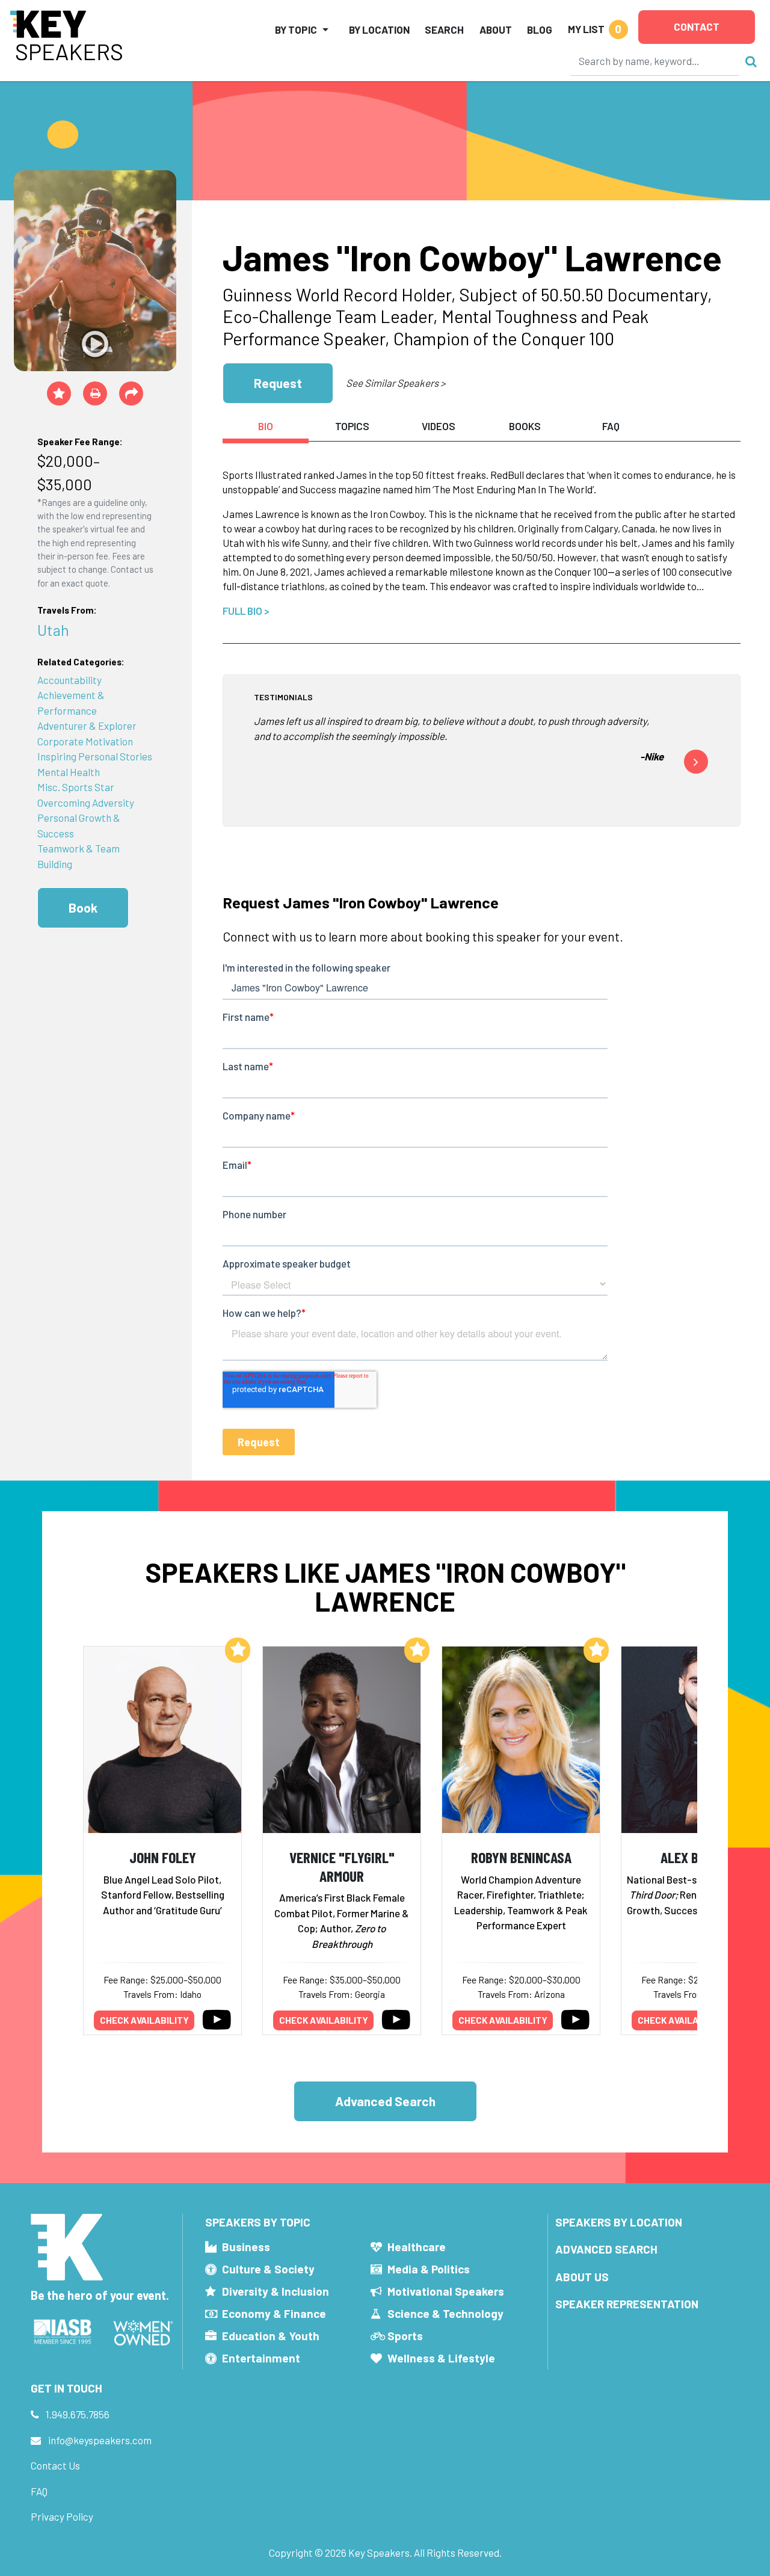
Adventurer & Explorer (87, 726)
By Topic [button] (296, 29)
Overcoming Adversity (86, 803)
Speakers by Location (619, 2222)
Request (278, 383)
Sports (405, 2336)
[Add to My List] (238, 1650)
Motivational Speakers (446, 2291)
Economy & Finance (274, 2313)
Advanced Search (385, 2101)
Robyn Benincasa (521, 1857)
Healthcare (417, 2247)
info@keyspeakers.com (100, 2440)
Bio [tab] (266, 426)
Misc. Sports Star (76, 787)
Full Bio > (246, 611)
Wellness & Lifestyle (441, 2358)
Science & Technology (445, 2313)
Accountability (69, 680)
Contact (697, 26)
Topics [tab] (352, 426)
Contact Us (55, 2465)
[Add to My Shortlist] (59, 393)
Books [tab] (525, 426)
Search (444, 29)
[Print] (95, 393)
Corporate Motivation (85, 741)
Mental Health (69, 772)
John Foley (163, 1857)
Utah (53, 630)
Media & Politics (429, 2269)
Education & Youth (271, 2336)
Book (83, 907)
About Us (582, 2277)
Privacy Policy (62, 2516)
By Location (379, 29)
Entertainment (261, 2358)
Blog (540, 29)
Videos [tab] (439, 426)
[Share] (131, 393)
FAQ (39, 2491)
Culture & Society (268, 2269)
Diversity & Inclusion (276, 2291)
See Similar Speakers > (396, 383)
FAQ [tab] (611, 426)
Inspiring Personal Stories (95, 756)
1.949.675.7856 (78, 2414)
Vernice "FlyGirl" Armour (342, 1866)
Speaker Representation (627, 2304)
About (496, 29)
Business (246, 2247)
